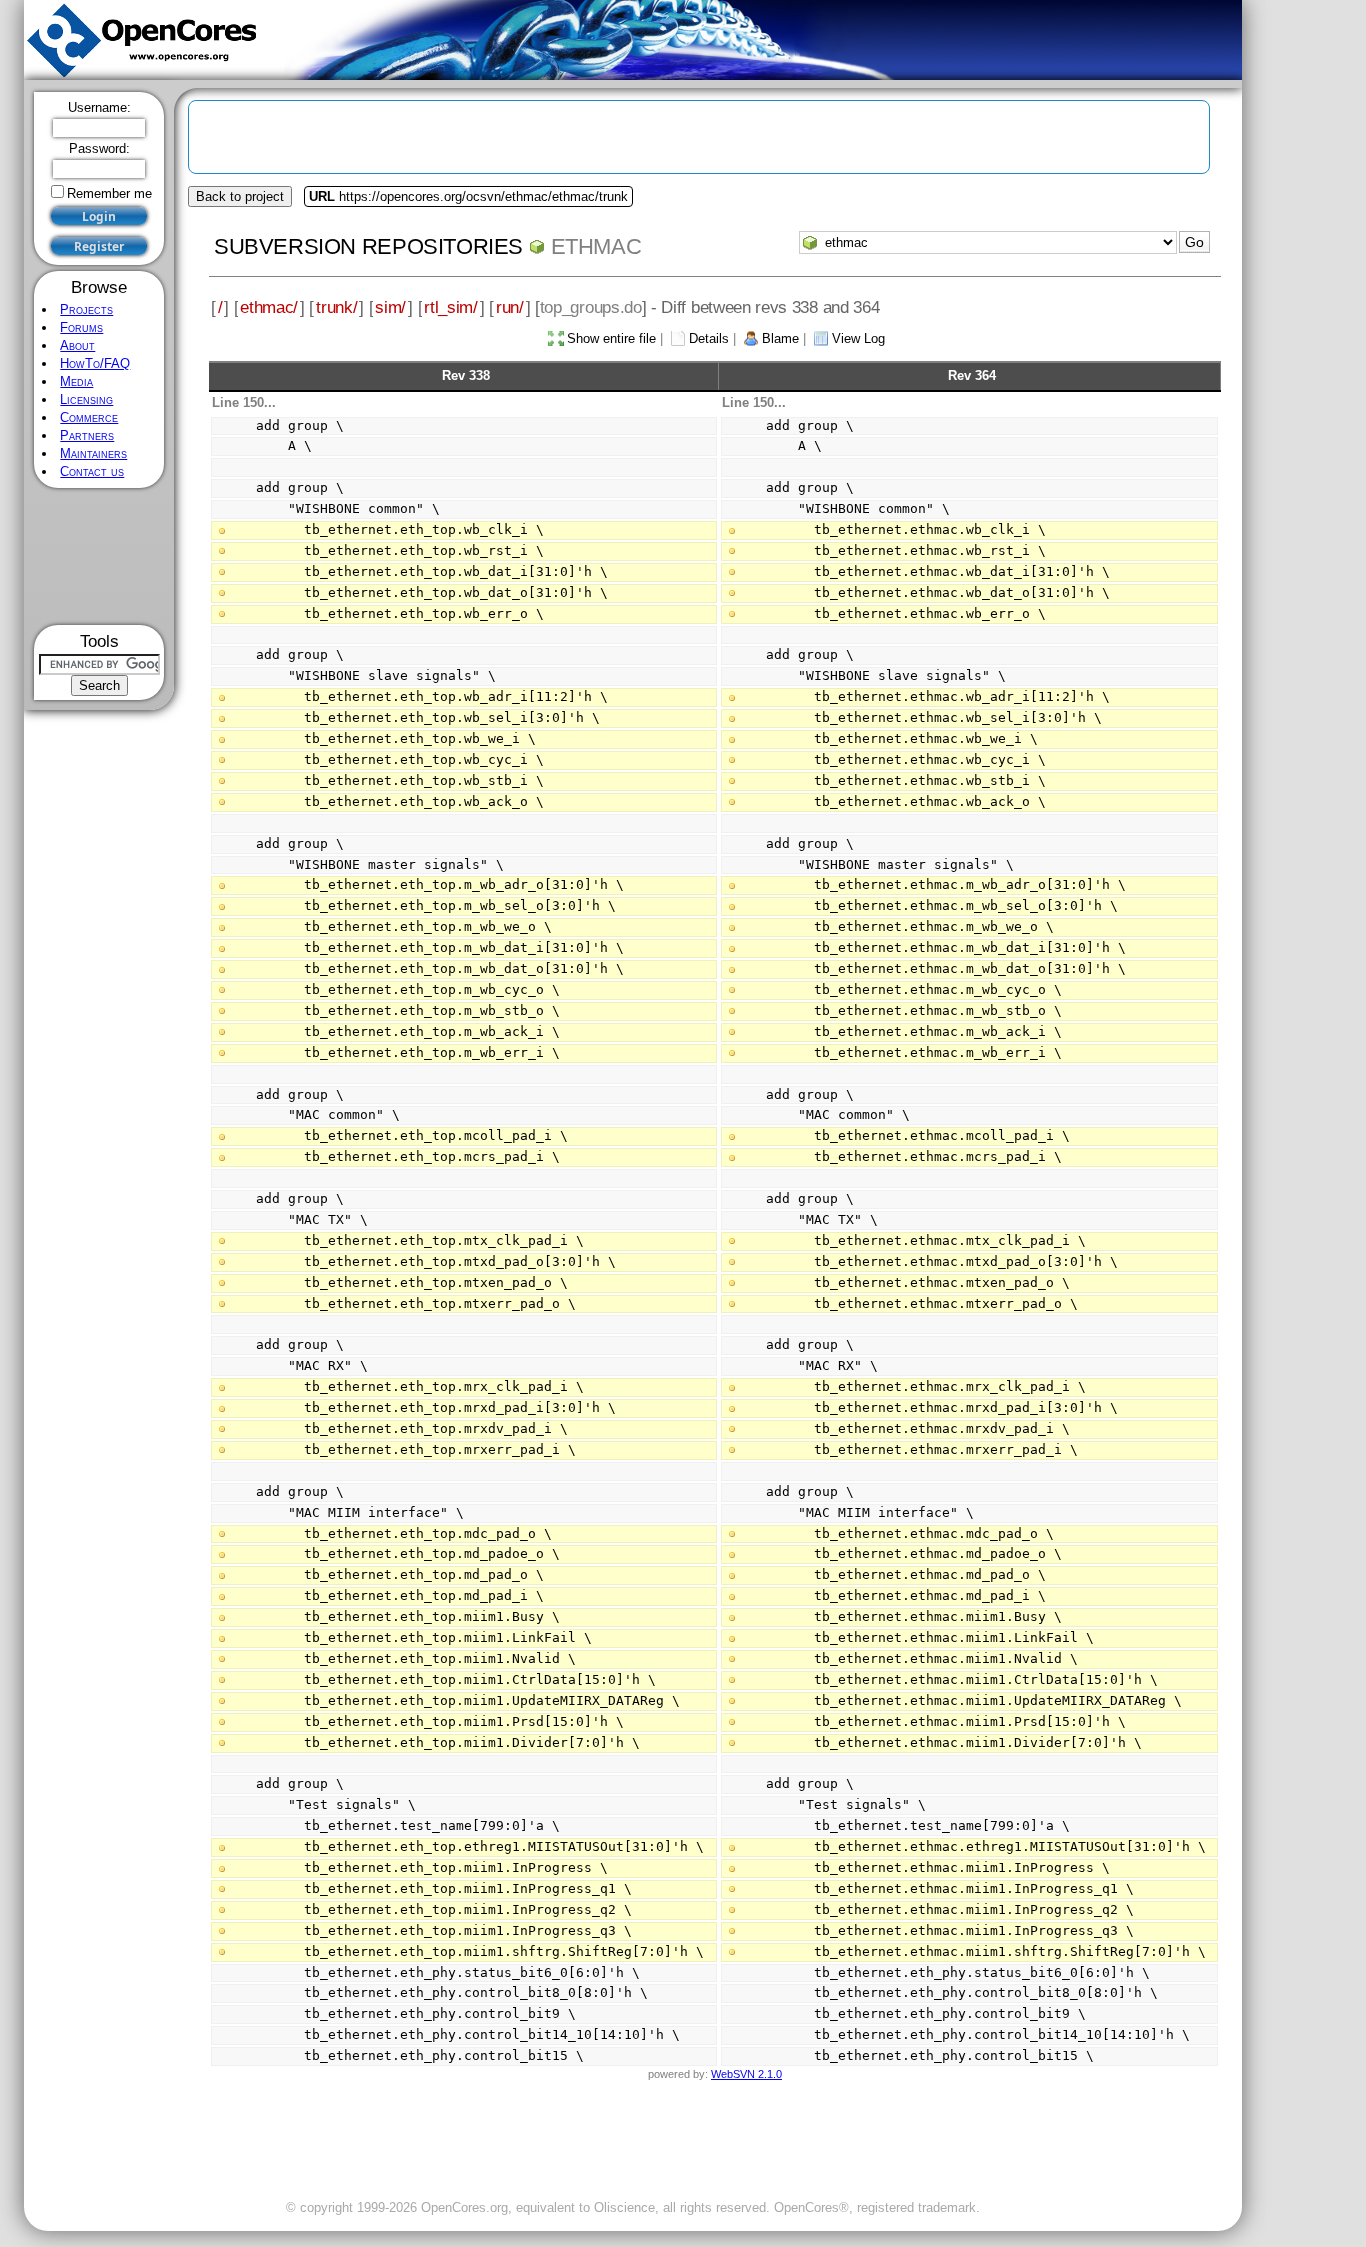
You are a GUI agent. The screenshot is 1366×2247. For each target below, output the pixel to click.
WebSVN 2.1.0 (746, 2074)
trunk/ (336, 307)
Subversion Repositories (368, 246)
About (77, 345)
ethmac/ (269, 307)
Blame (780, 338)
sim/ (390, 307)
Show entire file (611, 338)
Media (76, 381)
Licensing (86, 399)
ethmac (596, 246)
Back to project (240, 196)
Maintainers (93, 453)
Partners (87, 435)
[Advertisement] (99, 556)
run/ (510, 307)
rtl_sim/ (451, 307)
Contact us (92, 471)
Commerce (89, 417)
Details (709, 338)
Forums (81, 327)
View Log (858, 338)
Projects (86, 309)
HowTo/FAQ (95, 363)
